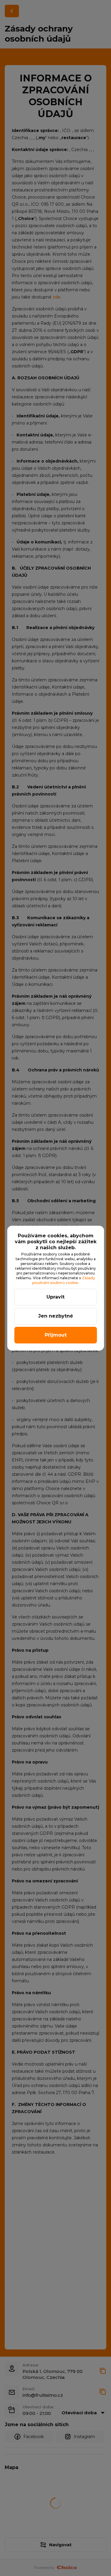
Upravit (55, 1297)
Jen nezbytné (56, 1316)
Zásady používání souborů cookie (64, 1280)
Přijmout (56, 1335)
